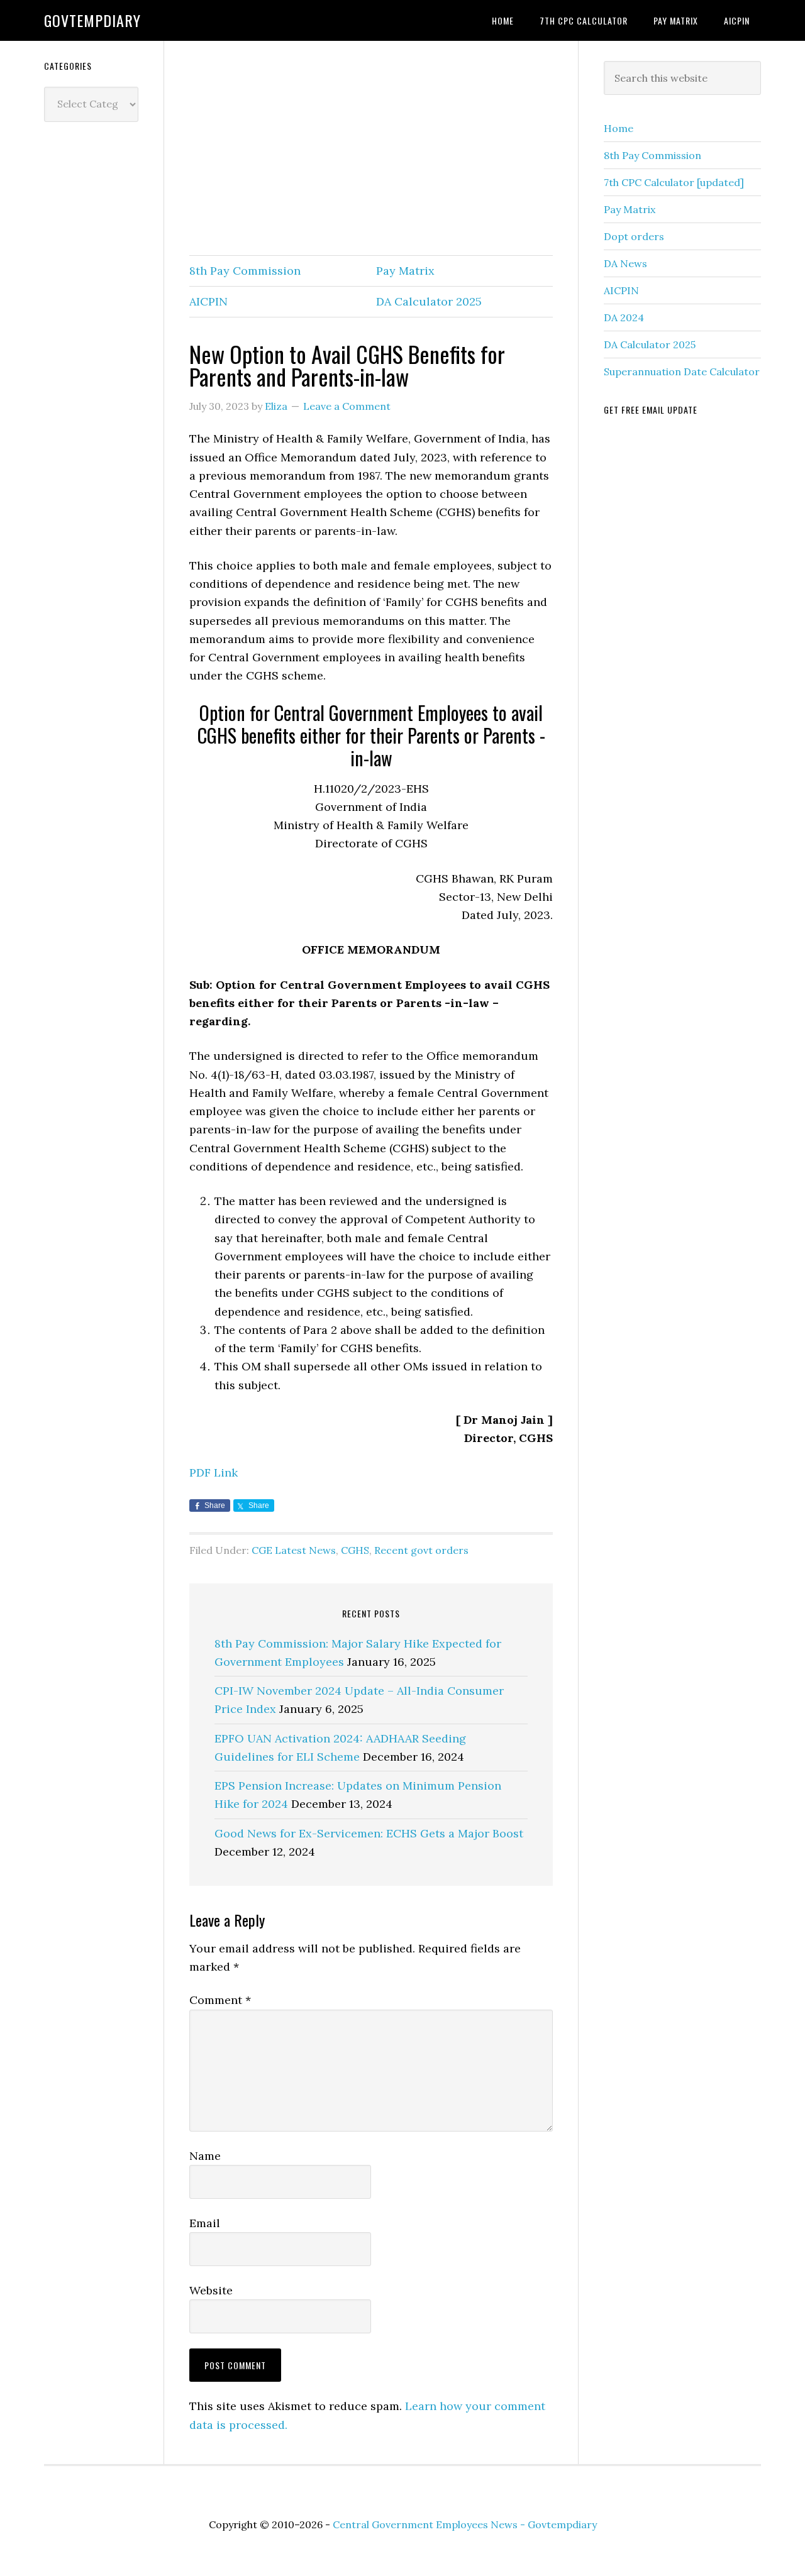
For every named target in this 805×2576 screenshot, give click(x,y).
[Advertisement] (371, 149)
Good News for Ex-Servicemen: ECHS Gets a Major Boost (369, 1833)
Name (205, 2156)
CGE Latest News (294, 1550)
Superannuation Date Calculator (682, 372)
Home (619, 128)
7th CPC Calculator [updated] (674, 182)
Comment (220, 2000)
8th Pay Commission (245, 271)
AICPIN (208, 301)
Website (211, 2290)
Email (205, 2223)
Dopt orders (634, 236)
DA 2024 (624, 317)
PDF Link (214, 1472)
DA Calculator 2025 (429, 301)
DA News (625, 263)
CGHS (355, 1550)
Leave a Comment (347, 406)
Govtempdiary (92, 20)
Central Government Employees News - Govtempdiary (465, 2524)
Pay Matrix (405, 271)
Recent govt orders (421, 1550)
